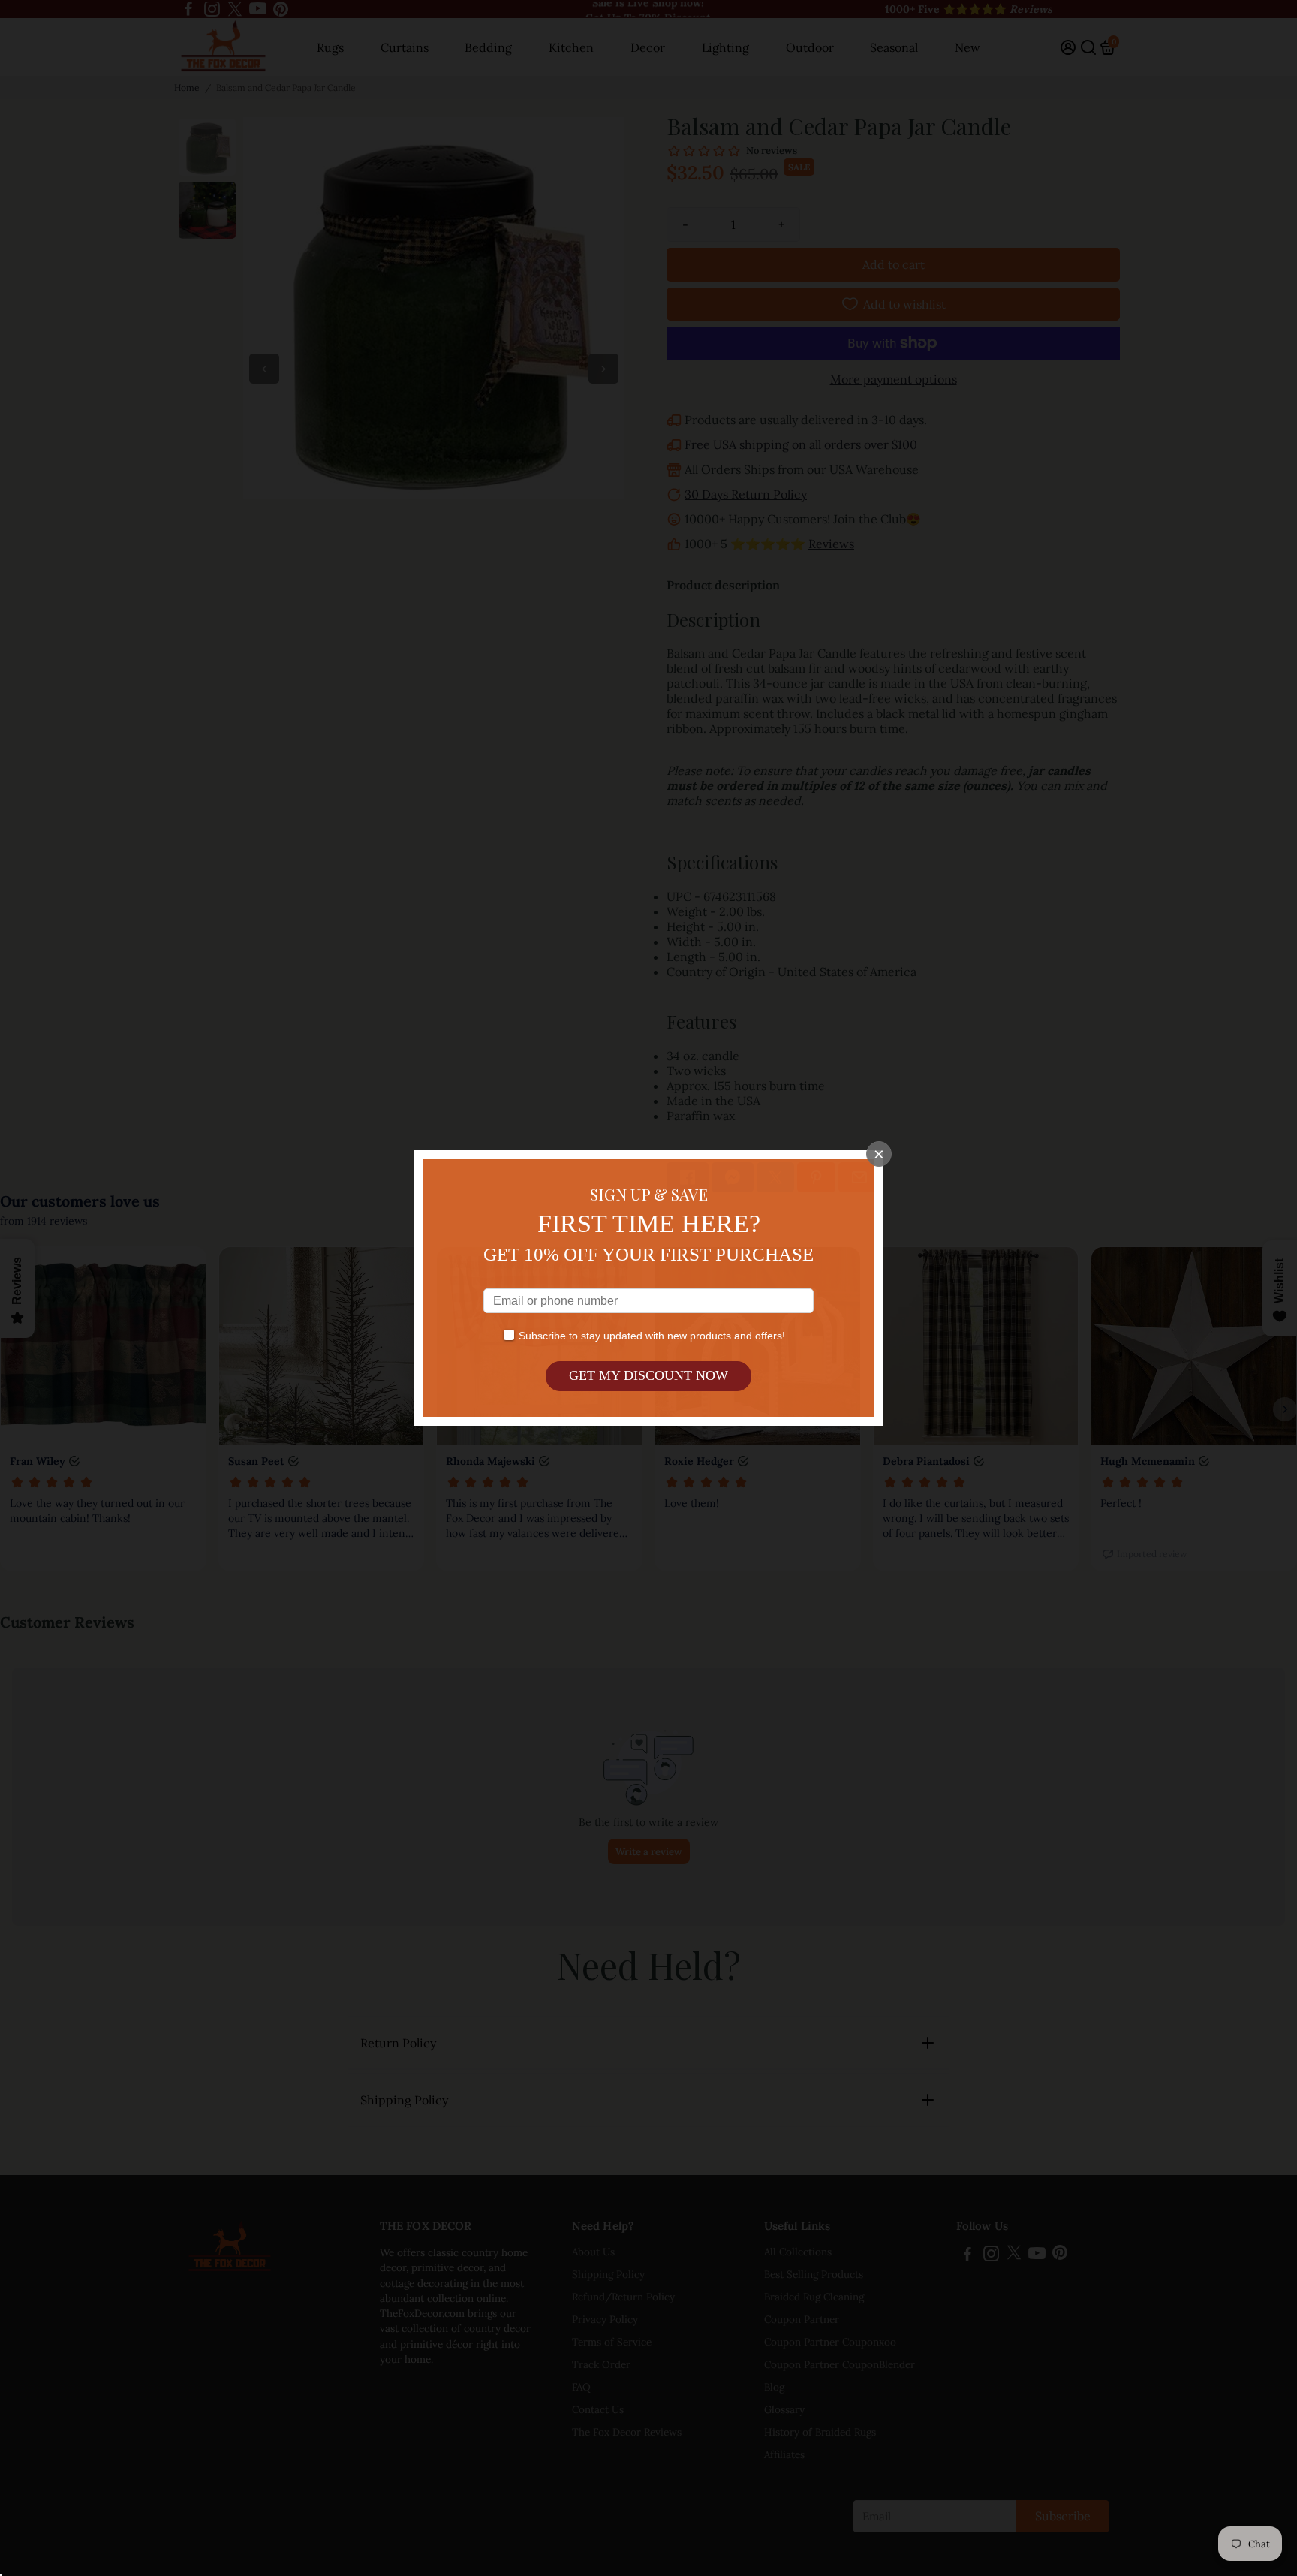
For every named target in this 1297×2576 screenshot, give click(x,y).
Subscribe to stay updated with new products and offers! (652, 1336)
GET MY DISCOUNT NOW (648, 1375)
